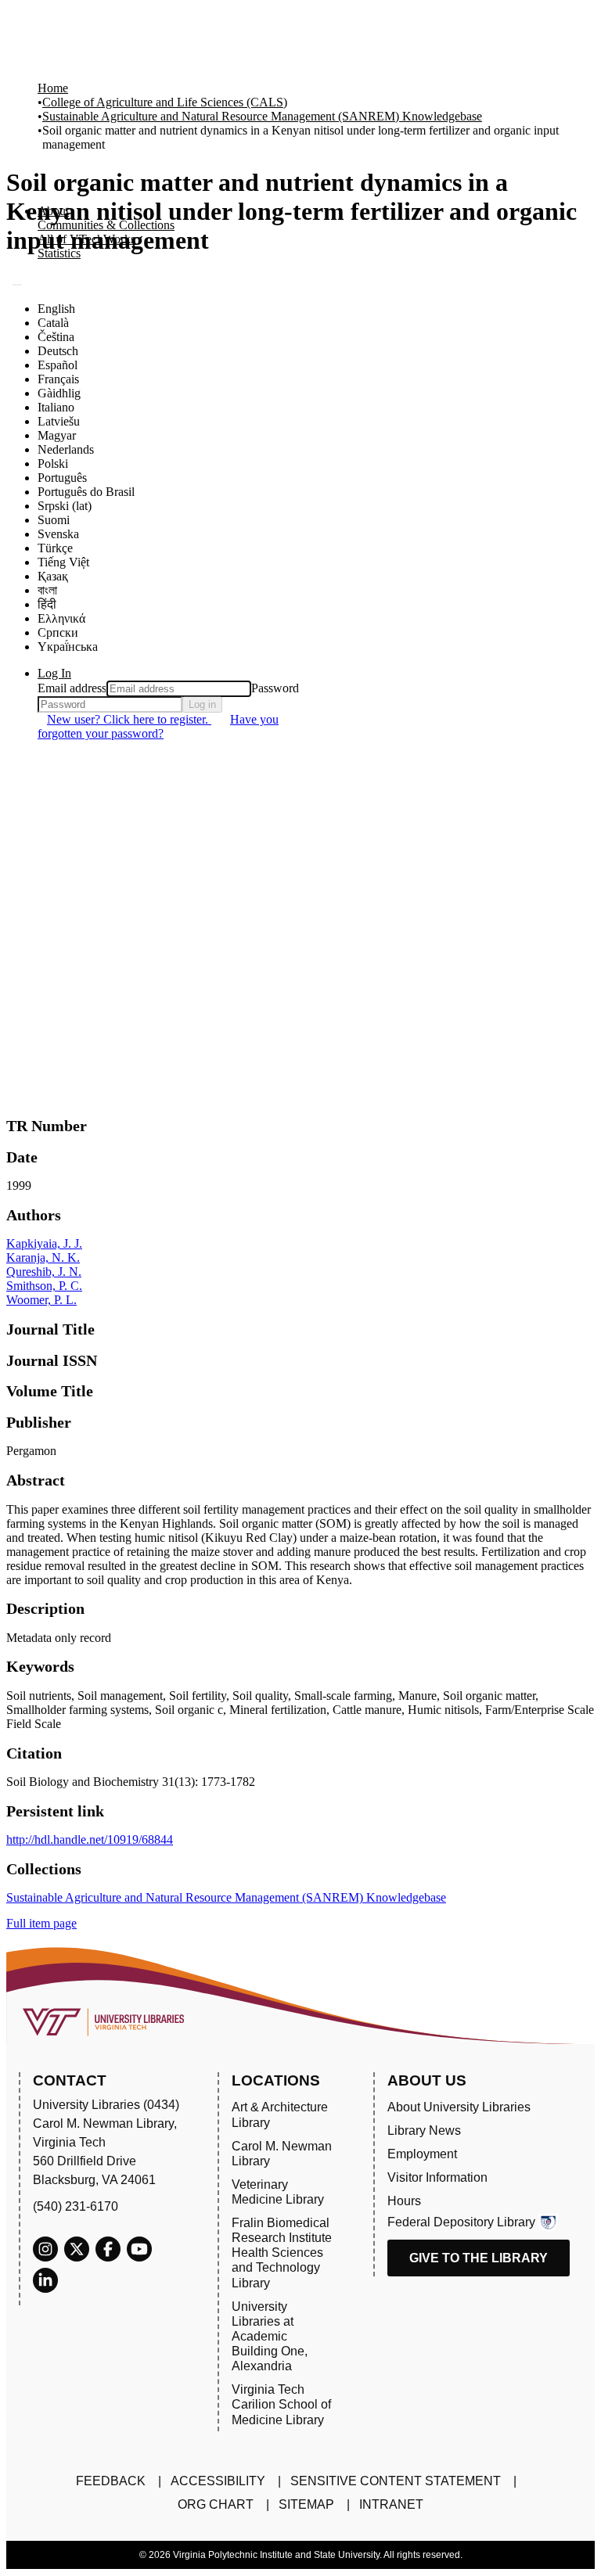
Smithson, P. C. (44, 1286)
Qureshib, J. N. (44, 1272)
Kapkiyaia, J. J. (44, 1243)
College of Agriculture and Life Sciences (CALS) (165, 102)
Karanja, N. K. (43, 1257)
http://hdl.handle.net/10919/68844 (90, 1839)
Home (53, 88)
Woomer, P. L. (41, 1300)
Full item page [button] (41, 1923)
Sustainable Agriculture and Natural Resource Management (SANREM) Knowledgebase (262, 116)
